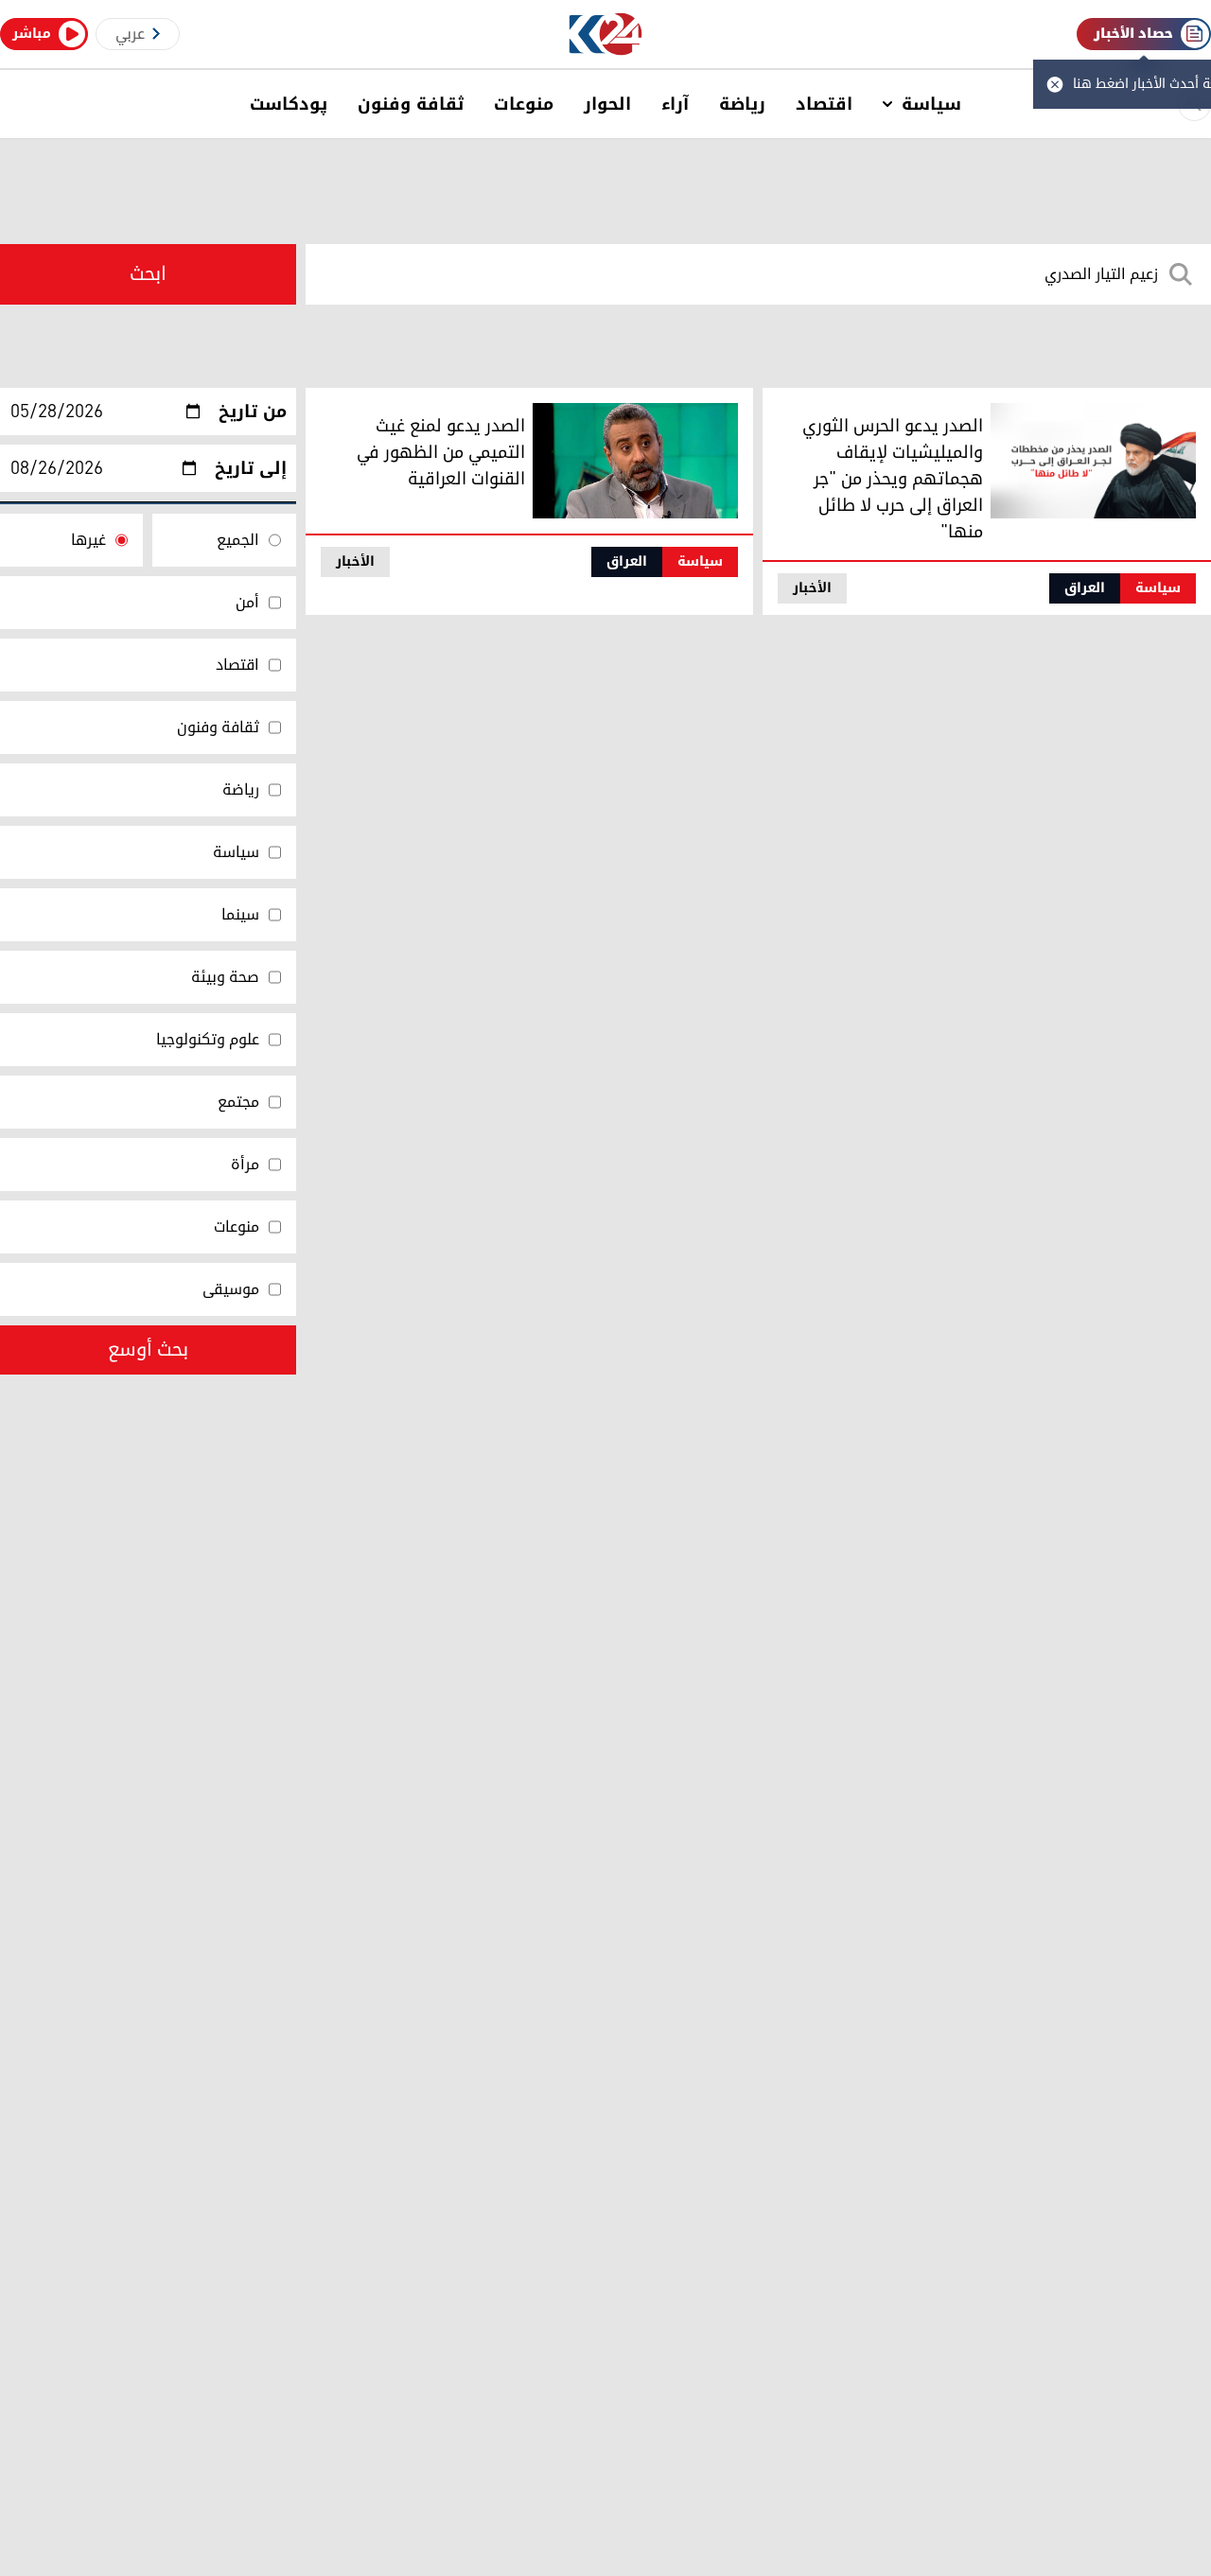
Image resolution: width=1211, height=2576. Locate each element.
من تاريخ (253, 412)
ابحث (148, 274)
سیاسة (931, 104)
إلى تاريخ (251, 468)
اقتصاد (824, 104)
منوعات (524, 104)
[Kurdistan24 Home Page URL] (606, 35)
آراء (675, 104)
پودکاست (289, 104)
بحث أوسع (148, 1350)
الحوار (607, 104)
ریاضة (742, 104)
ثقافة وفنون (411, 104)
